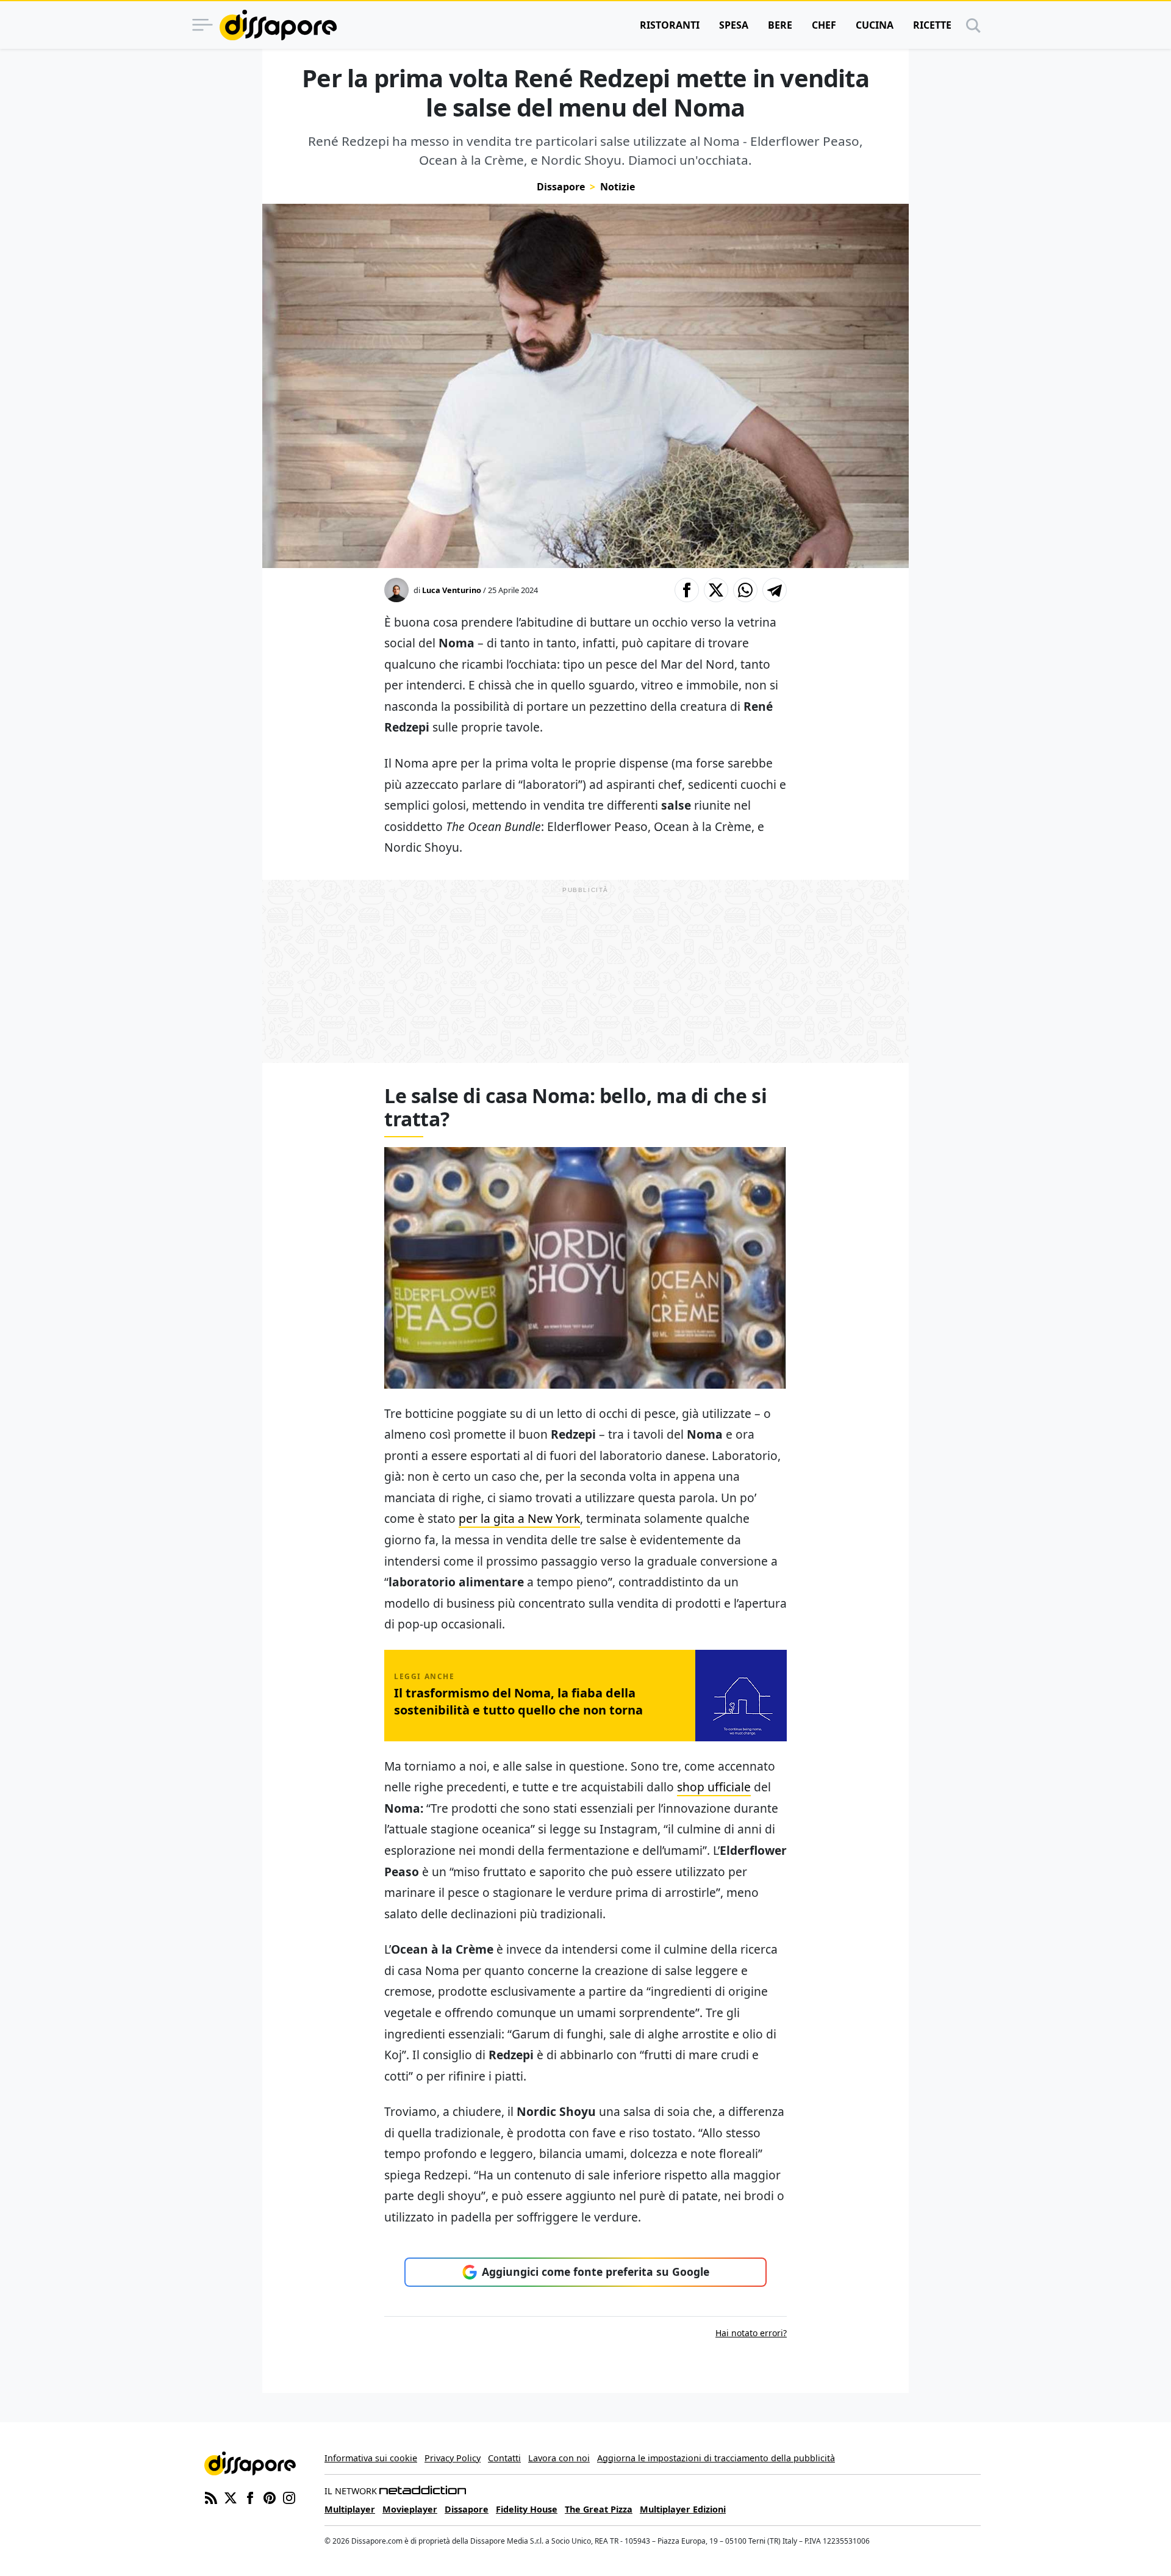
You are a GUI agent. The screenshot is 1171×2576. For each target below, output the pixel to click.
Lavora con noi (559, 2458)
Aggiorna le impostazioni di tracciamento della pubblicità (716, 2458)
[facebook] (250, 2497)
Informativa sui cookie (371, 2458)
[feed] (211, 2497)
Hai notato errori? (751, 2333)
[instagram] (289, 2497)
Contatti (504, 2458)
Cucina (875, 25)
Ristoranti (670, 25)
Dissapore (561, 187)
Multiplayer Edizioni (683, 2509)
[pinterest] (270, 2497)
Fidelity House (527, 2509)
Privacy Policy (453, 2458)
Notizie (618, 187)
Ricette (932, 25)
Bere (780, 25)
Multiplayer (350, 2509)
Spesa (734, 25)
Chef (824, 25)
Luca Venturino (452, 590)
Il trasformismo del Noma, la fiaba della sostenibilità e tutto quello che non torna (518, 1701)
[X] (231, 2497)
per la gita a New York (519, 1518)
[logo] (278, 25)
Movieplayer (410, 2509)
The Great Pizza (599, 2509)
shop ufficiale (714, 1787)
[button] (687, 590)
